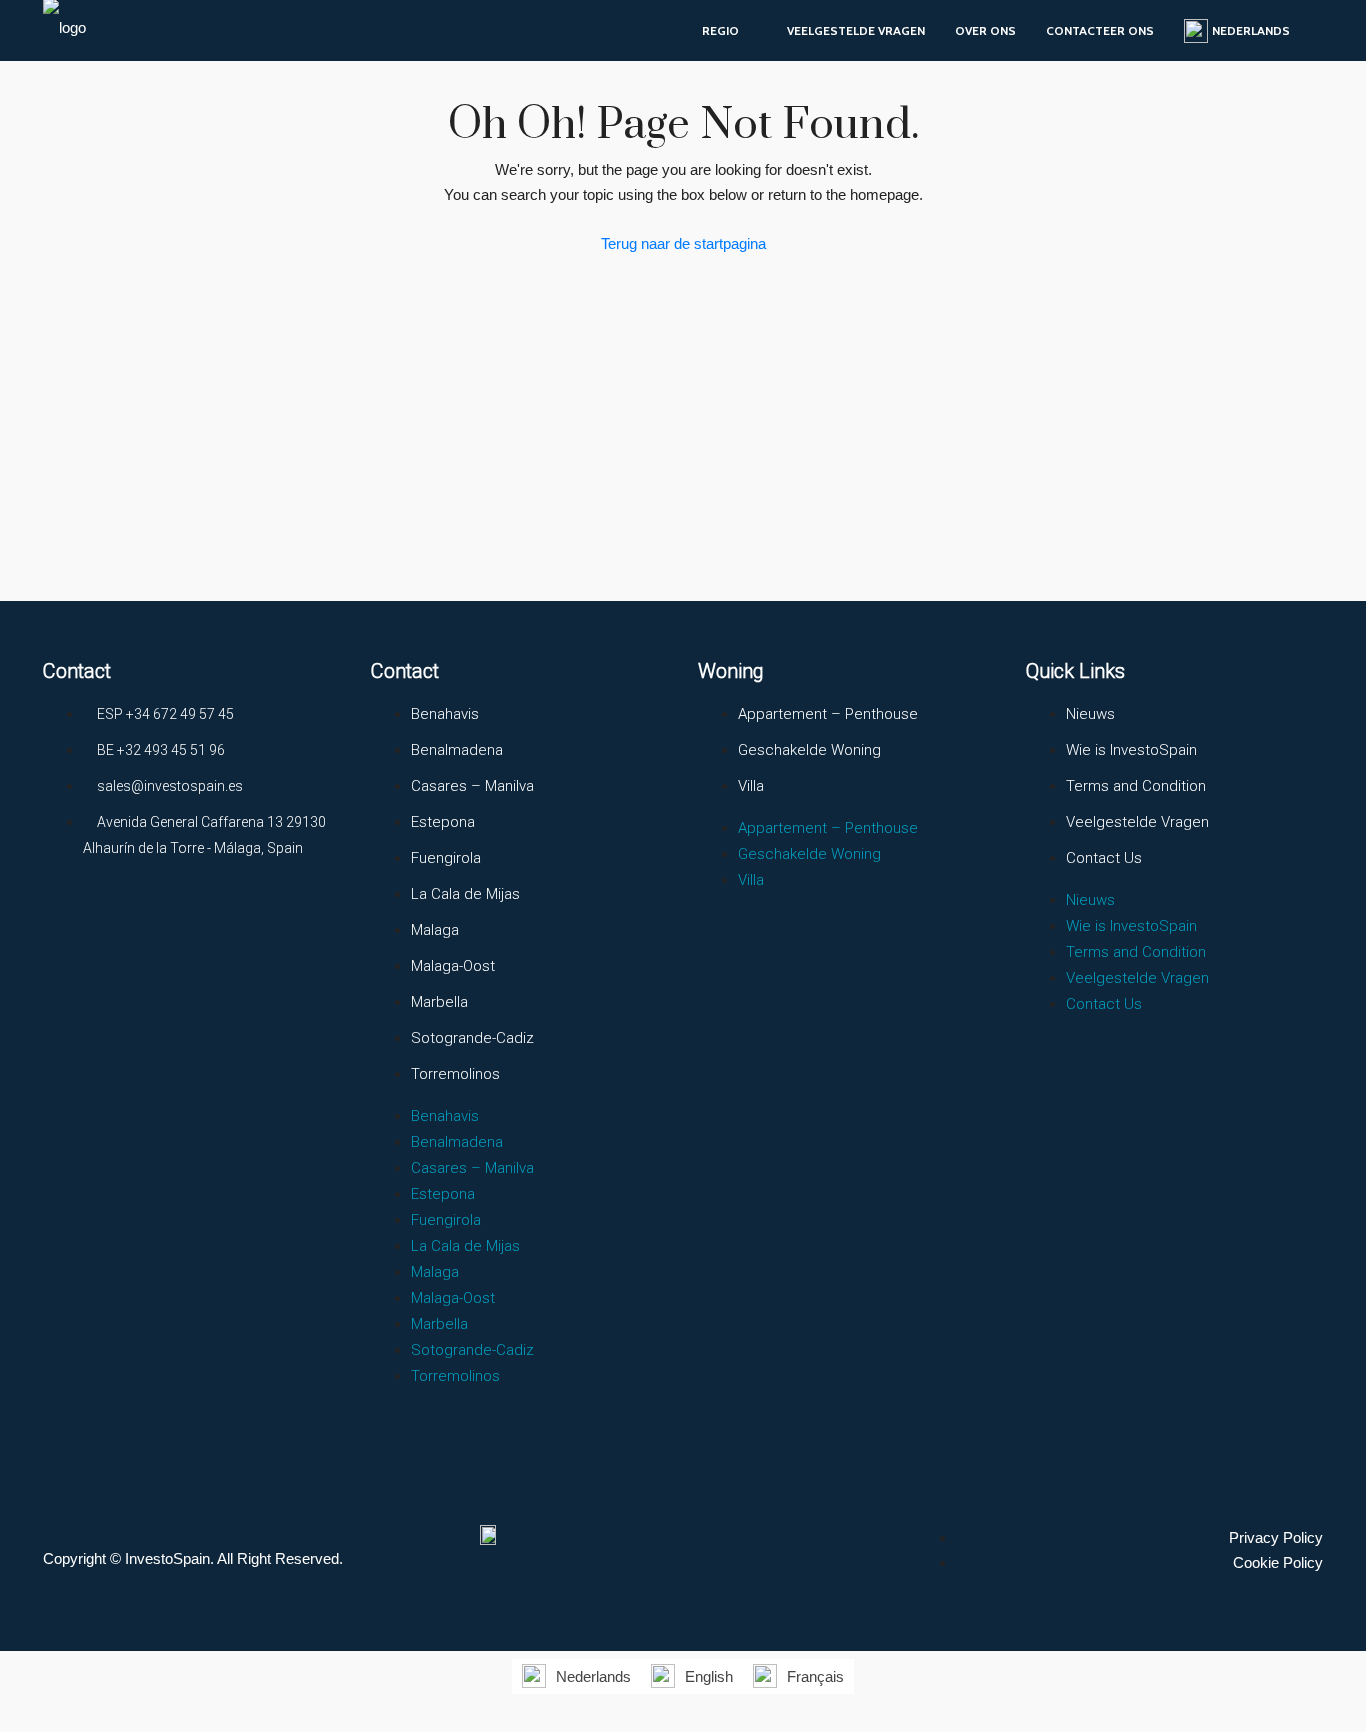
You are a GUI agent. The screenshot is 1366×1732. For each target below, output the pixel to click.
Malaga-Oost (453, 966)
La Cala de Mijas (465, 894)
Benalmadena (457, 750)
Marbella (439, 1002)
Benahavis (445, 714)
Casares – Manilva (472, 786)
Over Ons (985, 30)
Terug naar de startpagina (683, 243)
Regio (720, 30)
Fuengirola (446, 858)
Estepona (443, 822)
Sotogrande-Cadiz (472, 1038)
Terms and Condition (1136, 786)
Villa (751, 786)
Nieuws (1090, 714)
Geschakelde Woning (809, 750)
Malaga (435, 930)
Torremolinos (455, 1074)
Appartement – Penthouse (828, 714)
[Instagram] (142, 922)
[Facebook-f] (68, 922)
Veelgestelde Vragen (856, 30)
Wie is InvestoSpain (1131, 750)
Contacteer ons (1100, 30)
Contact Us (1104, 858)
